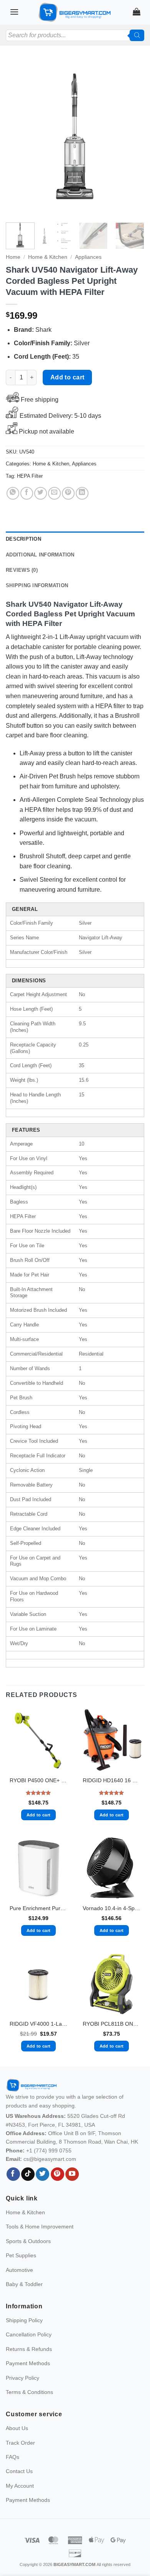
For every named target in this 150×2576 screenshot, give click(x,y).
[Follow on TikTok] (28, 2174)
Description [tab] (23, 539)
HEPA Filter (30, 476)
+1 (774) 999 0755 (49, 2151)
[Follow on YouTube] (72, 2174)
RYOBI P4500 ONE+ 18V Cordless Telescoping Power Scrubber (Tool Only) (38, 1781)
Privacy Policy (22, 2378)
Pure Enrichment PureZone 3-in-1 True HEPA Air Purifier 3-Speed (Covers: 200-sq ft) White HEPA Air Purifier (38, 1908)
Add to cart (67, 377)
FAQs (12, 2457)
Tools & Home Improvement (40, 2227)
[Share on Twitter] (41, 493)
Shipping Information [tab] (37, 585)
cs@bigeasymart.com (50, 2159)
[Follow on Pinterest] (57, 2174)
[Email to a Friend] (54, 493)
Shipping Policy (24, 2320)
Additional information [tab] (40, 555)
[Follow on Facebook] (13, 2174)
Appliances (88, 257)
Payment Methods (28, 2363)
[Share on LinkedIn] (82, 493)
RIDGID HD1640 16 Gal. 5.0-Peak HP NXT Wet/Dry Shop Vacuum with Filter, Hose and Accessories (112, 1781)
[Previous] (18, 138)
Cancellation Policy (29, 2334)
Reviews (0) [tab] (22, 570)
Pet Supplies (21, 2255)
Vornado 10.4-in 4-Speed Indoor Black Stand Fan (112, 1908)
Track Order (20, 2443)
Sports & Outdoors (28, 2241)
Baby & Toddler (24, 2284)
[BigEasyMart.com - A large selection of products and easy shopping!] (75, 12)
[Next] (132, 138)
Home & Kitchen (48, 257)
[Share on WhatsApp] (13, 493)
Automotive (19, 2270)
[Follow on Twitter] (42, 2174)
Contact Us (19, 2471)
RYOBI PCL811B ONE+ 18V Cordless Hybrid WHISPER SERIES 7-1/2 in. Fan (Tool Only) (112, 2024)
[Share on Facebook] (27, 493)
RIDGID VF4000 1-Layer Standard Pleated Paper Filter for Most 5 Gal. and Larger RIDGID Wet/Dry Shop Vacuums (38, 2024)
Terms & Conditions (29, 2392)
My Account (20, 2486)
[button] (14, 12)
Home (13, 257)
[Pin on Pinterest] (68, 493)
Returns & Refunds (29, 2349)
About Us (17, 2428)
